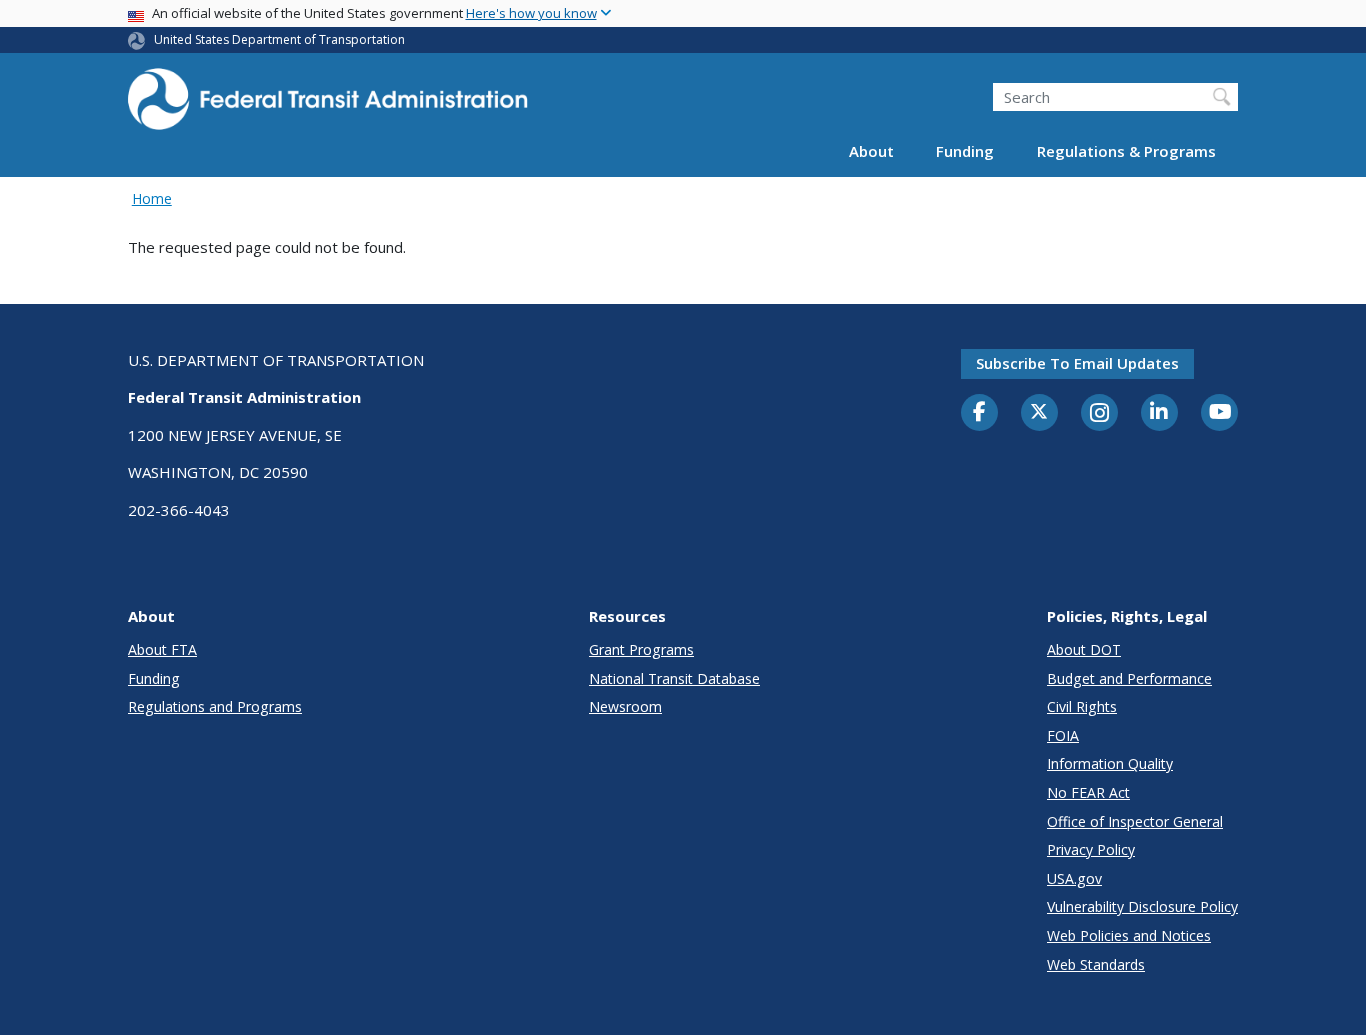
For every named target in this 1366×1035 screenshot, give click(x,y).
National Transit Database (674, 678)
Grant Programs (641, 649)
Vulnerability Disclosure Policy (1142, 906)
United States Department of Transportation (279, 39)
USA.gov (1074, 878)
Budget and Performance (1129, 678)
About (871, 152)
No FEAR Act (1088, 792)
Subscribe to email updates (1077, 363)
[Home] (328, 105)
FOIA (1063, 735)
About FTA (162, 649)
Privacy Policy (1091, 849)
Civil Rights (1082, 706)
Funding (965, 152)
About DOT (1084, 649)
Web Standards (1096, 964)
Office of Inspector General (1135, 821)
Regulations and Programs (215, 706)
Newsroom (625, 706)
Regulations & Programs (1126, 152)
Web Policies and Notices (1129, 935)
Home (152, 198)
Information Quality (1110, 763)
